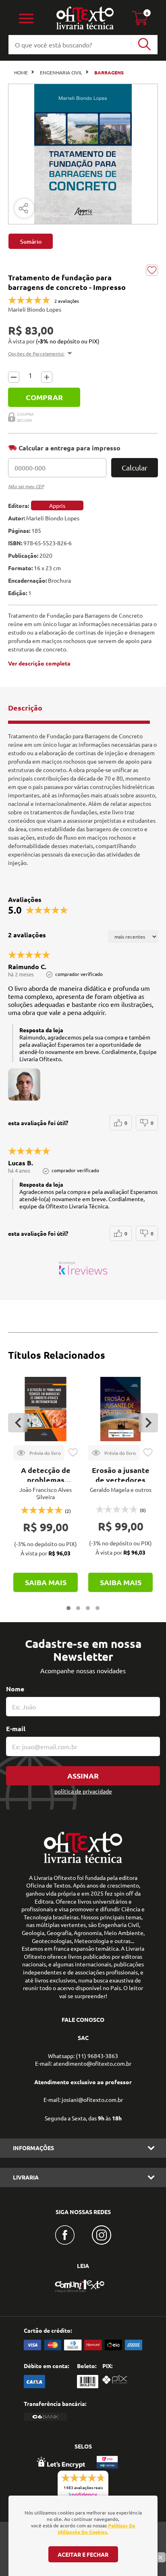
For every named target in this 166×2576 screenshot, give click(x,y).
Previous (18, 1423)
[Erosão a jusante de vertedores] (120, 1409)
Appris (57, 505)
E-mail (16, 1729)
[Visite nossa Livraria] (83, 1861)
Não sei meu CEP (26, 486)
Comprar (44, 397)
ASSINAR (83, 1776)
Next (148, 1423)
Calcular (135, 467)
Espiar (39, 1453)
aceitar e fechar (83, 2554)
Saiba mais (46, 1582)
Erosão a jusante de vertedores (121, 1475)
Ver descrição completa (39, 663)
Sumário (31, 241)
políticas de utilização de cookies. (96, 2529)
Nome (15, 1689)
